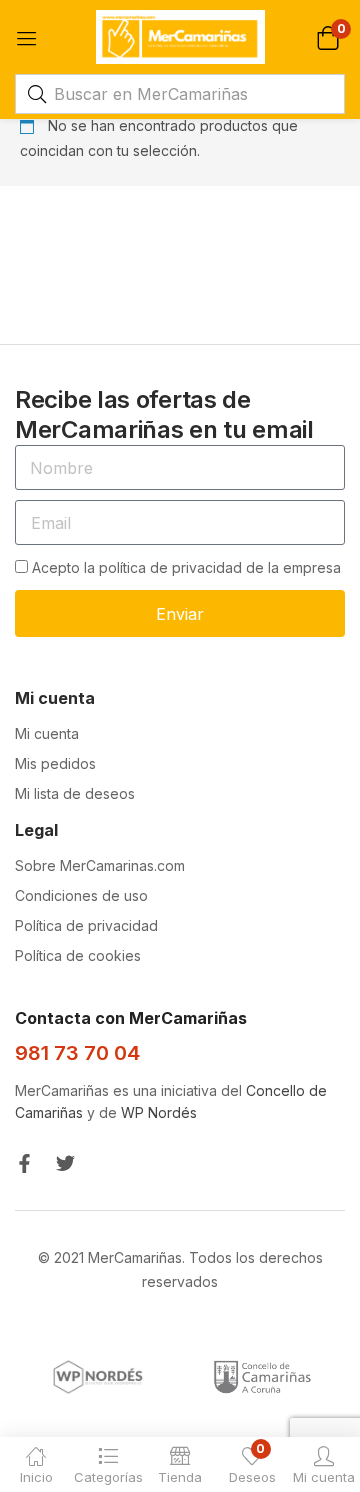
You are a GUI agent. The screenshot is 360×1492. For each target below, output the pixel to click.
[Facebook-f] (24, 1163)
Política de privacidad (86, 925)
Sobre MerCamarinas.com (100, 865)
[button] (327, 36)
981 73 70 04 (77, 1053)
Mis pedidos (55, 763)
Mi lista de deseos (75, 793)
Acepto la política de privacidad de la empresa (186, 567)
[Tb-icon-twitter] (65, 1163)
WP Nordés (159, 1112)
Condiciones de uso (81, 895)
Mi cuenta (47, 733)
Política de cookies (78, 955)
